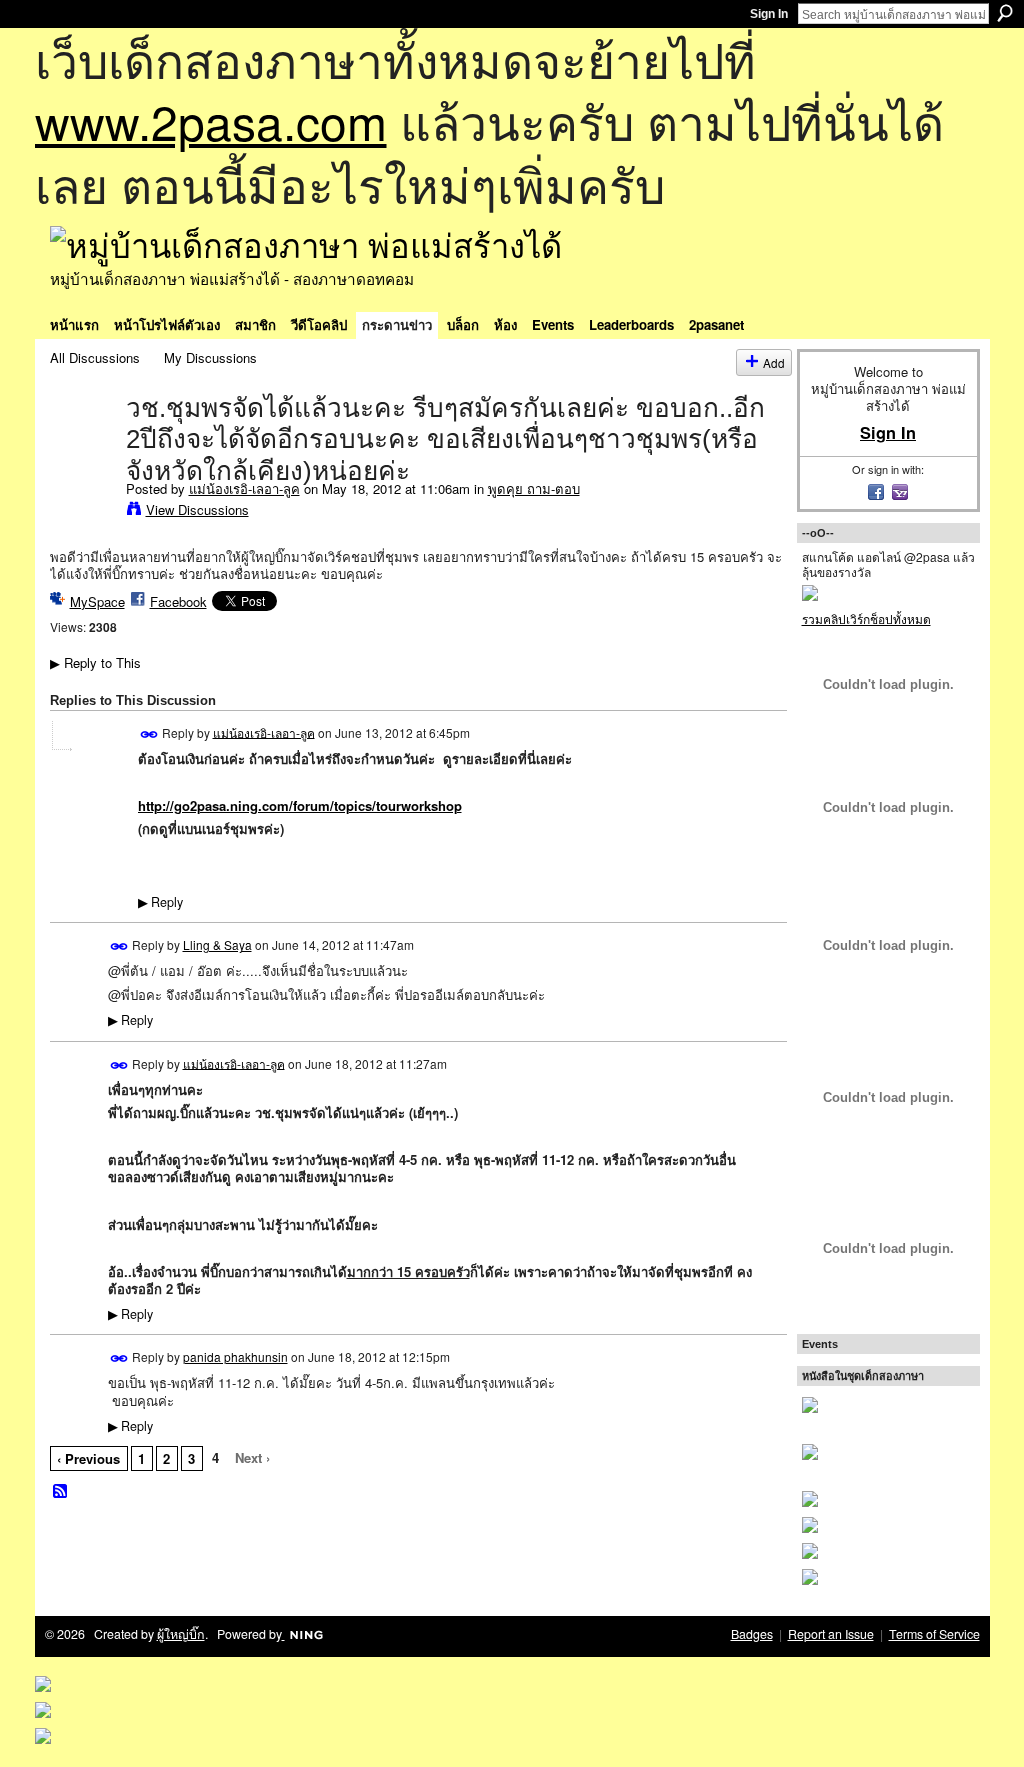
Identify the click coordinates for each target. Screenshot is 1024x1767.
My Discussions (210, 357)
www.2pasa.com (211, 120)
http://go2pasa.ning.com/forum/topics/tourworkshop (300, 805)
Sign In (769, 14)
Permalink (149, 734)
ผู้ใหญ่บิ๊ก (181, 1634)
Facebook (178, 601)
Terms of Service (934, 1634)
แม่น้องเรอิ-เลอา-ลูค (244, 488)
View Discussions (197, 509)
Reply (160, 902)
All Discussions (95, 357)
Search (1005, 13)
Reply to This (95, 662)
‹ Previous (88, 1458)
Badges (752, 1634)
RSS (61, 1492)
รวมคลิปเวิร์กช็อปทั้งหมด (866, 618)
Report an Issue (831, 1634)
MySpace (97, 601)
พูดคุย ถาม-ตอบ (534, 488)
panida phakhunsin (235, 1356)
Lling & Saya (217, 944)
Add (774, 362)
